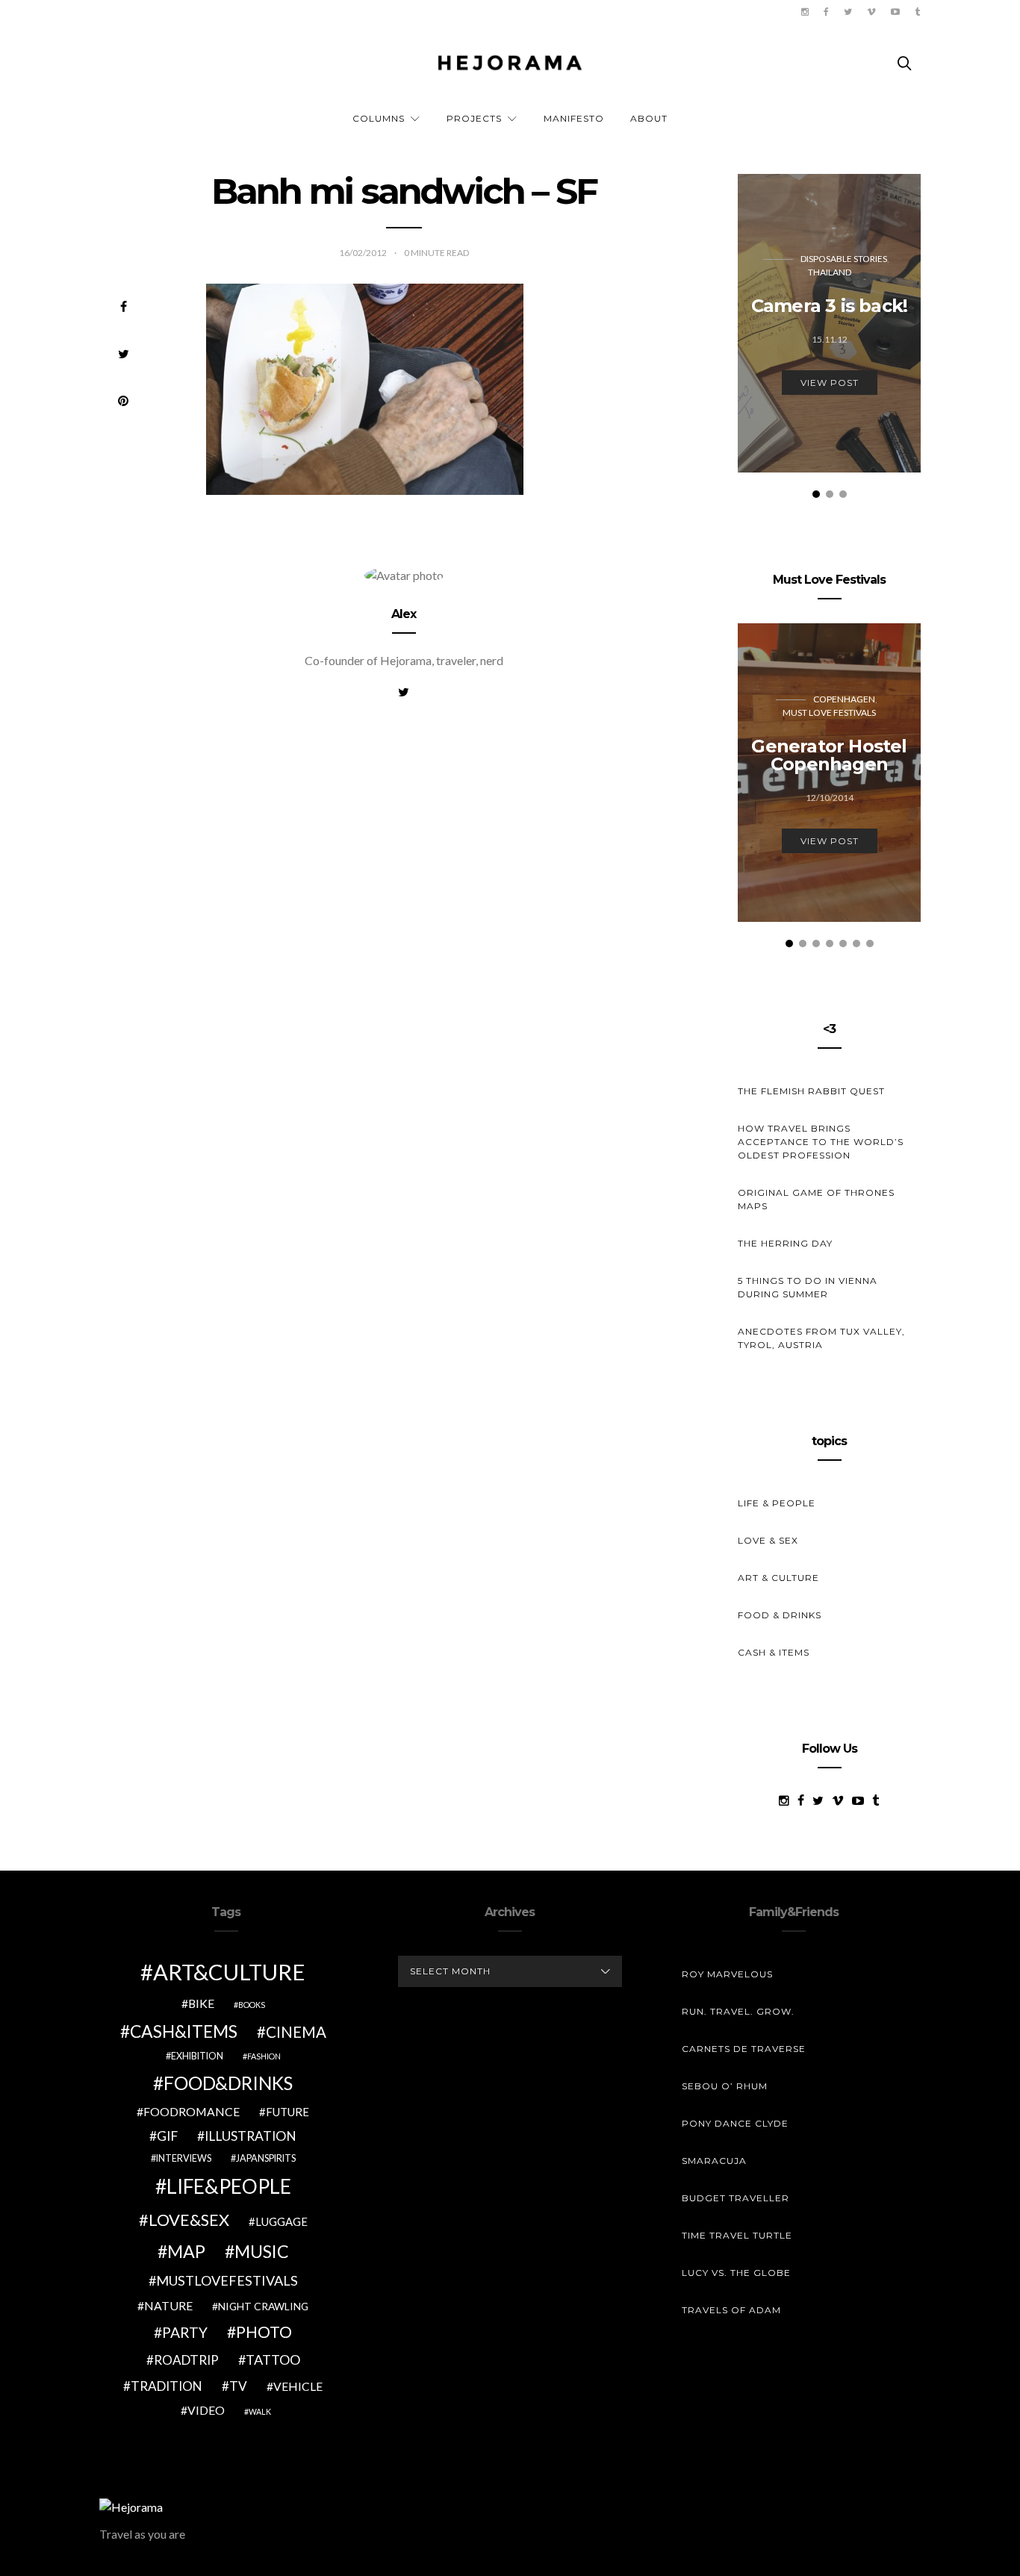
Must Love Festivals (829, 712)
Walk (260, 2411)
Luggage (282, 2221)
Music (262, 2251)
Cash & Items (774, 1652)
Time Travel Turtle (737, 2235)
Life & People (777, 1503)
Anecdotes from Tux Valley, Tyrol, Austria (821, 1338)
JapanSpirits (266, 2158)
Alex (404, 614)
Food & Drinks (780, 1615)
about (649, 118)
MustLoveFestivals (227, 2280)
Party (185, 2332)
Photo (264, 2332)
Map (186, 2251)
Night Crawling (263, 2306)
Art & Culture (778, 1578)
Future (287, 2112)
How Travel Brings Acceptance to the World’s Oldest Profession (821, 1142)
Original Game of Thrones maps (816, 1199)
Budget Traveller (736, 2198)
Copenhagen (844, 699)
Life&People (229, 2186)
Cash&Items (184, 2031)
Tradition (167, 2386)
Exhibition (197, 2056)
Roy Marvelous (727, 1974)
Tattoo (273, 2360)
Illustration (251, 2136)
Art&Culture (229, 1972)
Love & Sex (768, 1540)
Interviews (184, 2158)
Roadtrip (186, 2360)
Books (252, 2005)
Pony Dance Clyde (735, 2123)
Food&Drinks (228, 2083)
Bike (201, 2003)
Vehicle (298, 2386)
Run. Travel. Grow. (738, 2011)
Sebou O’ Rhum (725, 2086)
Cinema (296, 2032)
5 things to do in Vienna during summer (808, 1287)
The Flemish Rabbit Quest (811, 1091)
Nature (168, 2305)
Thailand (830, 272)
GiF (167, 2136)
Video (206, 2410)
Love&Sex (189, 2220)
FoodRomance (192, 2111)
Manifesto (574, 118)
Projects (474, 118)
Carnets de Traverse (744, 2049)
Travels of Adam (731, 2310)
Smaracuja (714, 2161)
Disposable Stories (844, 259)
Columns (379, 118)
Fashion (264, 2056)
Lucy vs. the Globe (736, 2273)
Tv (238, 2386)
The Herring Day (785, 1243)
